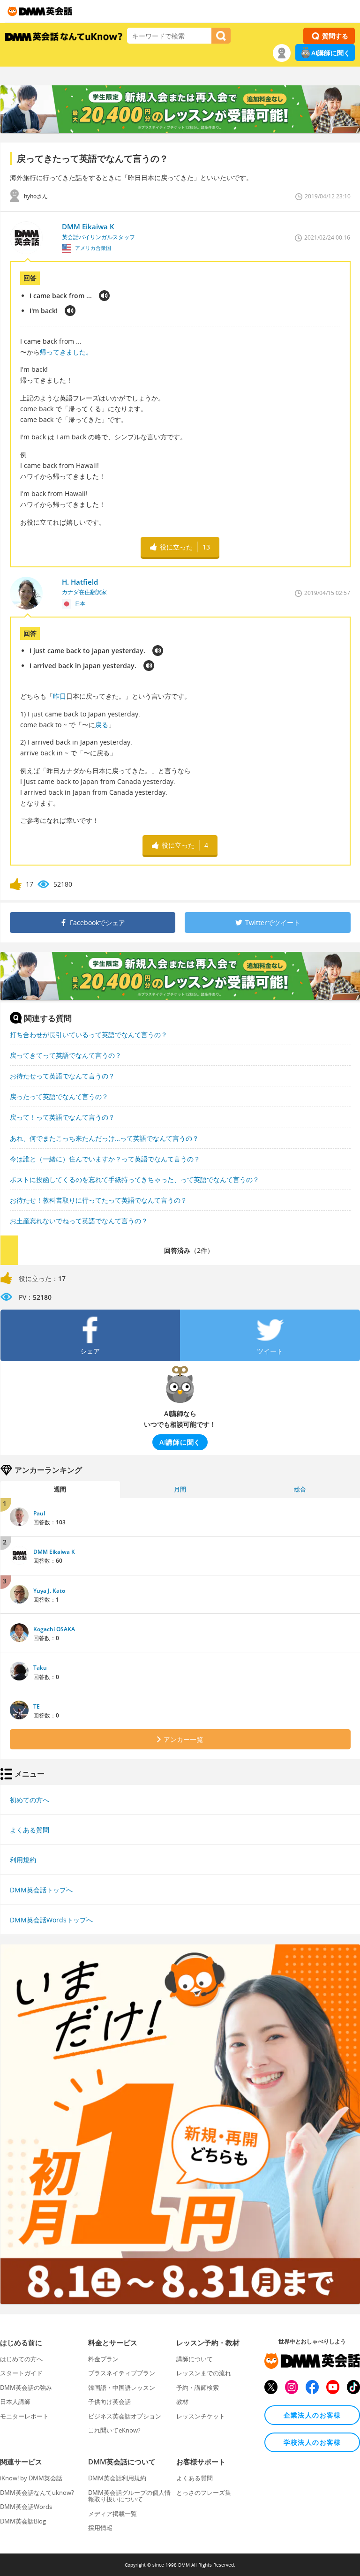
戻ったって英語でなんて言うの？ (59, 1096)
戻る (102, 725)
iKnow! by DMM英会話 (31, 2478)
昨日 (60, 696)
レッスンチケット (201, 2416)
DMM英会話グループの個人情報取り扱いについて (129, 2496)
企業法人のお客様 (312, 2415)
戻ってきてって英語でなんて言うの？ (66, 1055)
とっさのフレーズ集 (204, 2493)
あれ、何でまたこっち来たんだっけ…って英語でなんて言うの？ (104, 1138)
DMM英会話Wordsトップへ (51, 1920)
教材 (182, 2402)
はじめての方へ (21, 2359)
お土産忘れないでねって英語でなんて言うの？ (79, 1221)
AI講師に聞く (331, 53)
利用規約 (23, 1860)
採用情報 (100, 2528)
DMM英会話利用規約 (117, 2478)
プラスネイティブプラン (122, 2373)
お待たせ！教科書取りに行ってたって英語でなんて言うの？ (98, 1200)
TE (37, 1706)
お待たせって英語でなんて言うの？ (62, 1076)
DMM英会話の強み (26, 2388)
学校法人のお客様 (312, 2442)
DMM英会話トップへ (41, 1890)
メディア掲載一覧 (112, 2514)
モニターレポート (24, 2416)
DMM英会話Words (26, 2507)
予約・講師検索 (198, 2388)
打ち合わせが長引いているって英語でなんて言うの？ (89, 1035)
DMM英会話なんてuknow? (37, 2493)
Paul (39, 1513)
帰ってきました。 (66, 352)
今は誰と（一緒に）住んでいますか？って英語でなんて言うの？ (105, 1159)
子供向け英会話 (109, 2402)
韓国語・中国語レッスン (122, 2388)
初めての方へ (30, 1800)
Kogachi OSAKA (54, 1629)
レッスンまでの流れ (204, 2373)
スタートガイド (21, 2373)
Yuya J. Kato (49, 1591)
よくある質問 (30, 1830)
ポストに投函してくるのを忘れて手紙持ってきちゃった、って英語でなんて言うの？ (135, 1179)
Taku (40, 1668)
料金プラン (103, 2359)
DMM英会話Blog (23, 2521)
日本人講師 (15, 2402)
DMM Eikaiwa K (54, 1552)
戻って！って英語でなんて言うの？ (62, 1117)
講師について (195, 2359)
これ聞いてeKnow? (114, 2430)
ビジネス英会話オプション (125, 2416)
